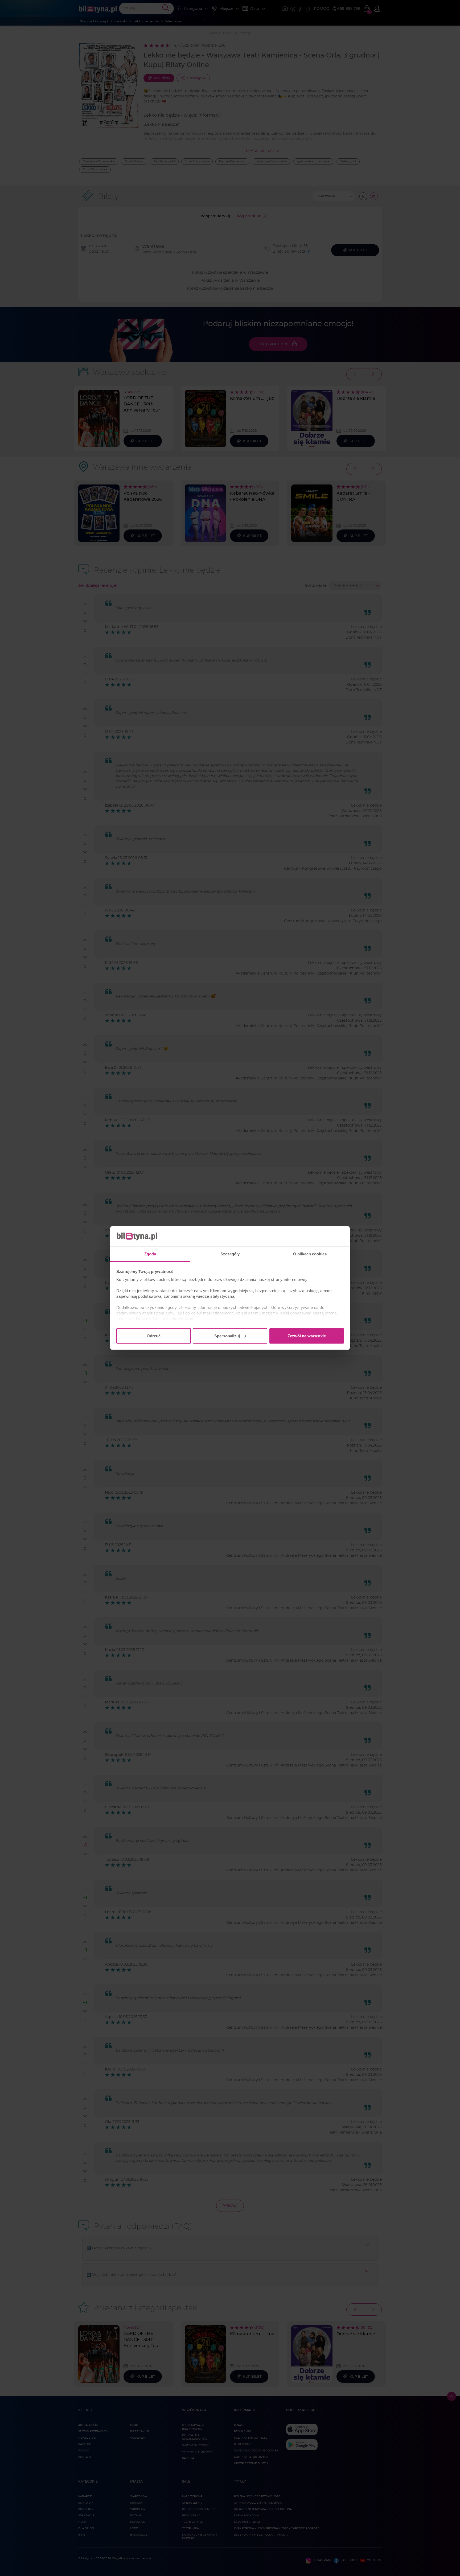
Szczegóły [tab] (230, 1254)
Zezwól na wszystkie (307, 1336)
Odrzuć (154, 1336)
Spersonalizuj (227, 1336)
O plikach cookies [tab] (310, 1254)
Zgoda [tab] (150, 1254)
